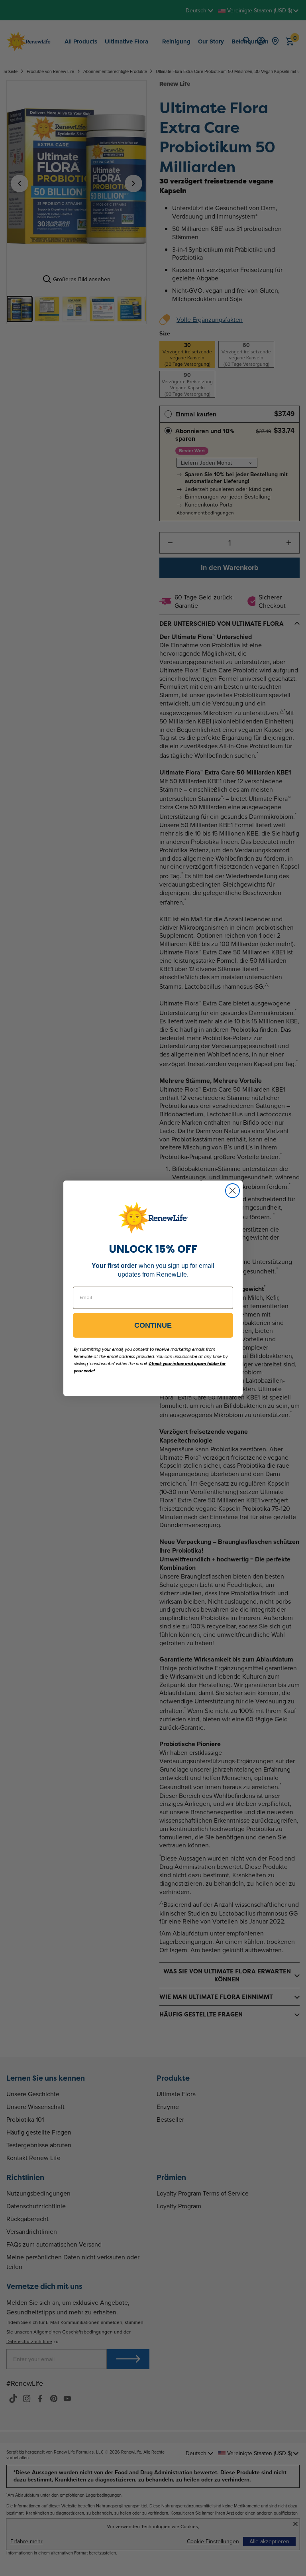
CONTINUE (153, 1325)
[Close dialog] (232, 1191)
